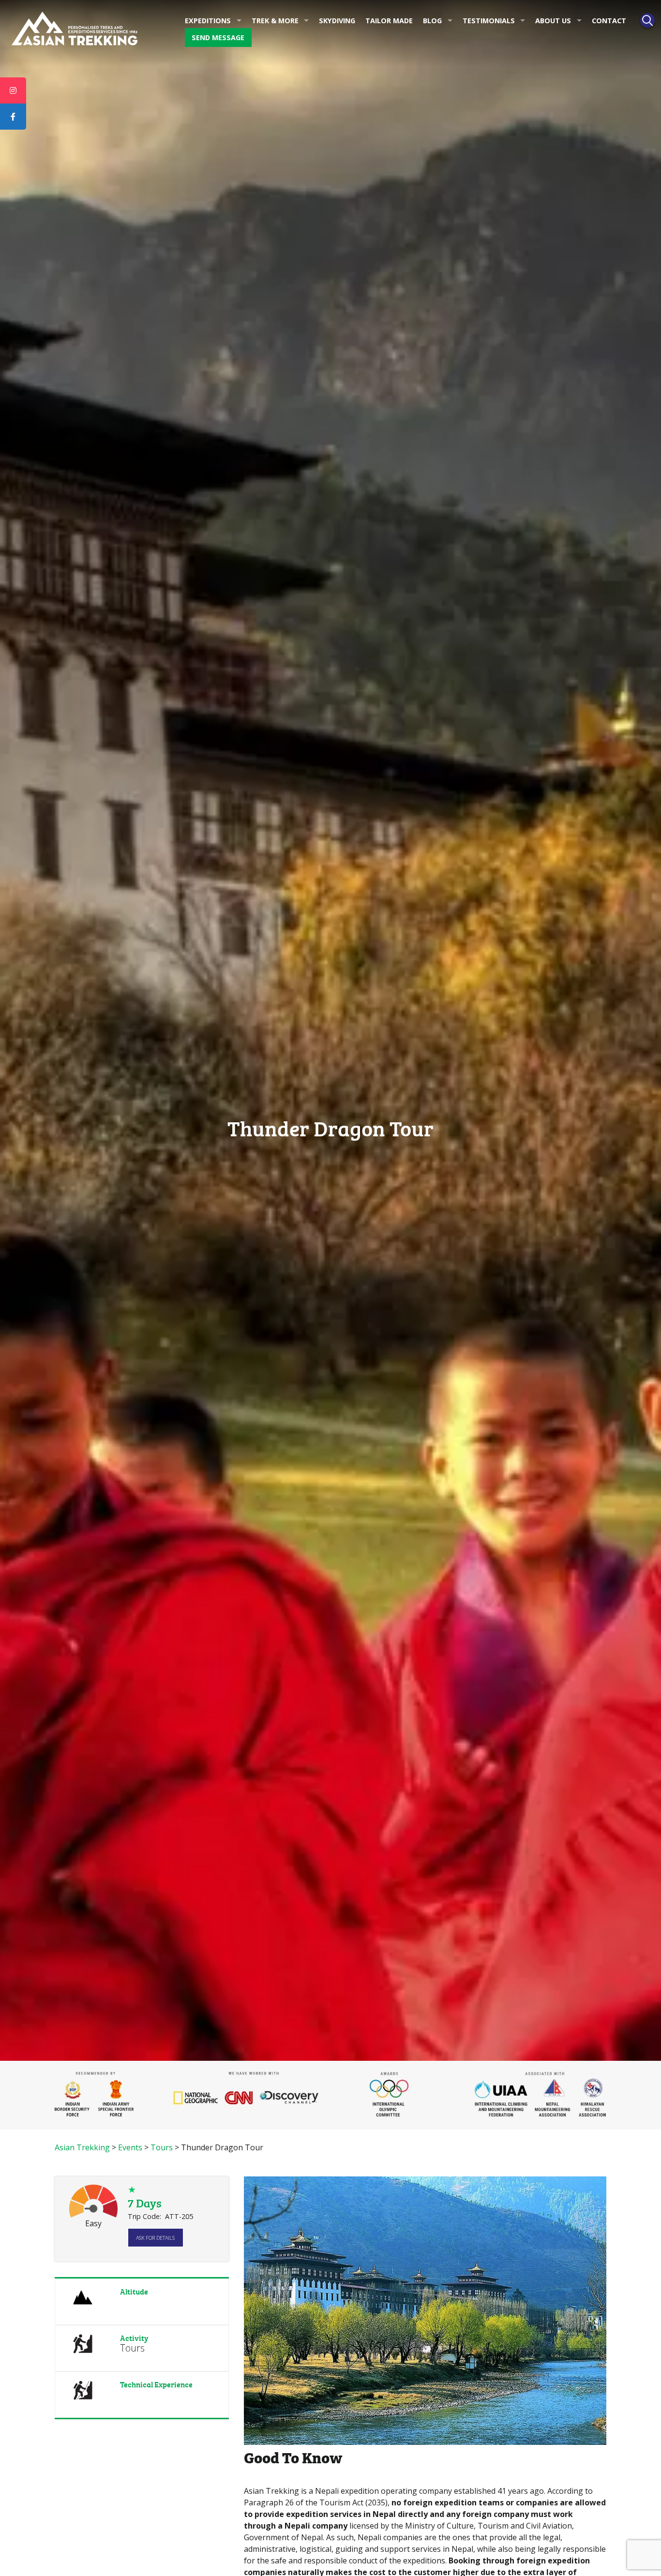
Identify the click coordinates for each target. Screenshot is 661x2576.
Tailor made (389, 21)
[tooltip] (13, 90)
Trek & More (275, 21)
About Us (553, 21)
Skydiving (337, 21)
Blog (432, 21)
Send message (218, 37)
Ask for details (155, 2238)
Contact (609, 21)
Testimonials (489, 21)
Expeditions (208, 21)
